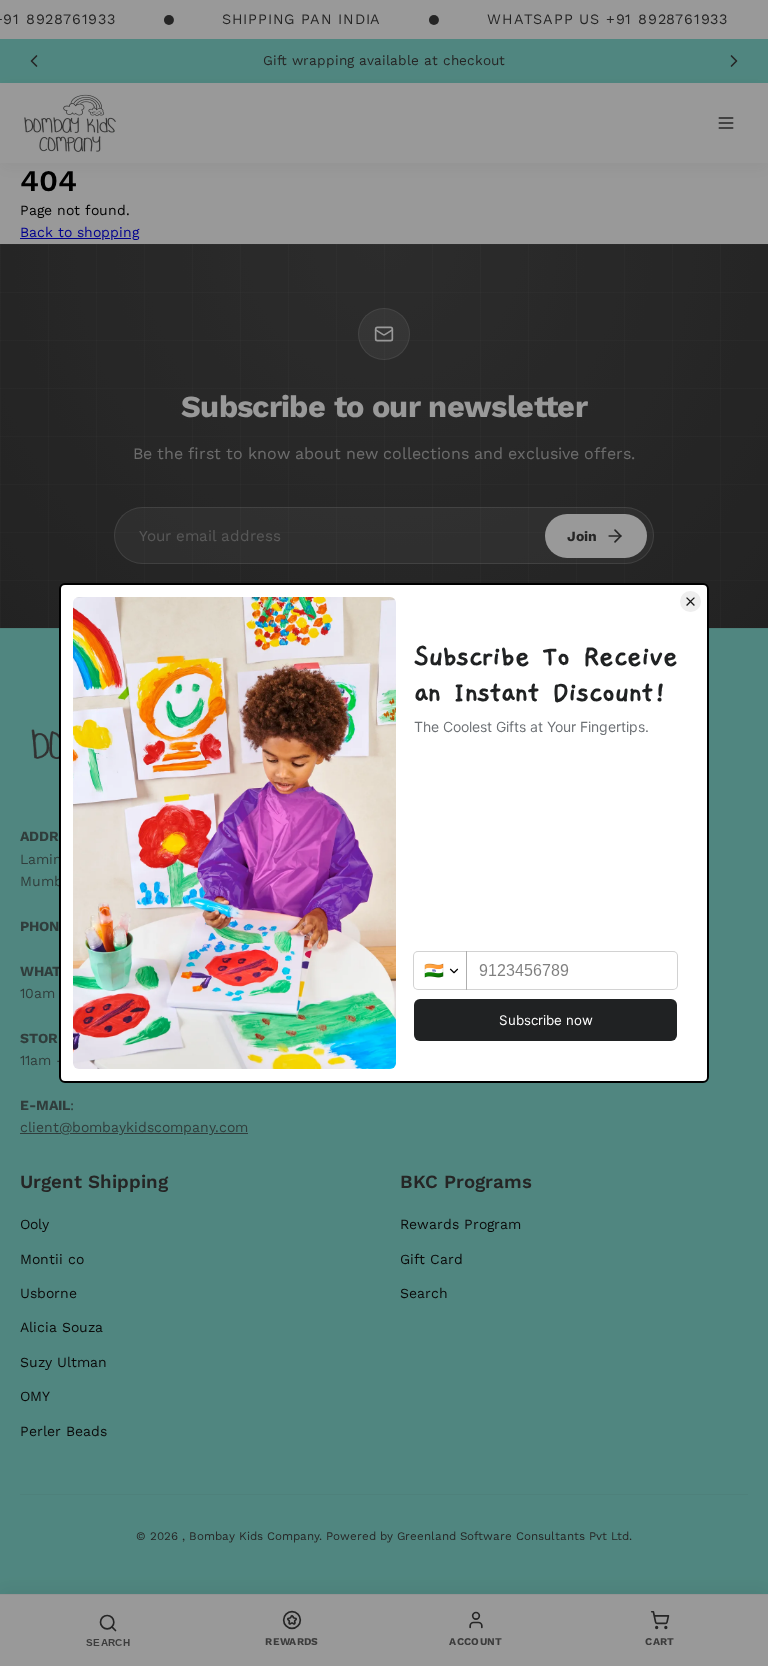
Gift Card (431, 1259)
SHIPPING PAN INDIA (301, 19)
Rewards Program (460, 1224)
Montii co (52, 1259)
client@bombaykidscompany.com (134, 1127)
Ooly (34, 1224)
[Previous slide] (34, 61)
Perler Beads (63, 1431)
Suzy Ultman (63, 1362)
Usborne (48, 1293)
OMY (35, 1396)
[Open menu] (726, 123)
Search (424, 1293)
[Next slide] (734, 61)
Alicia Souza (61, 1327)
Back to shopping (79, 232)
